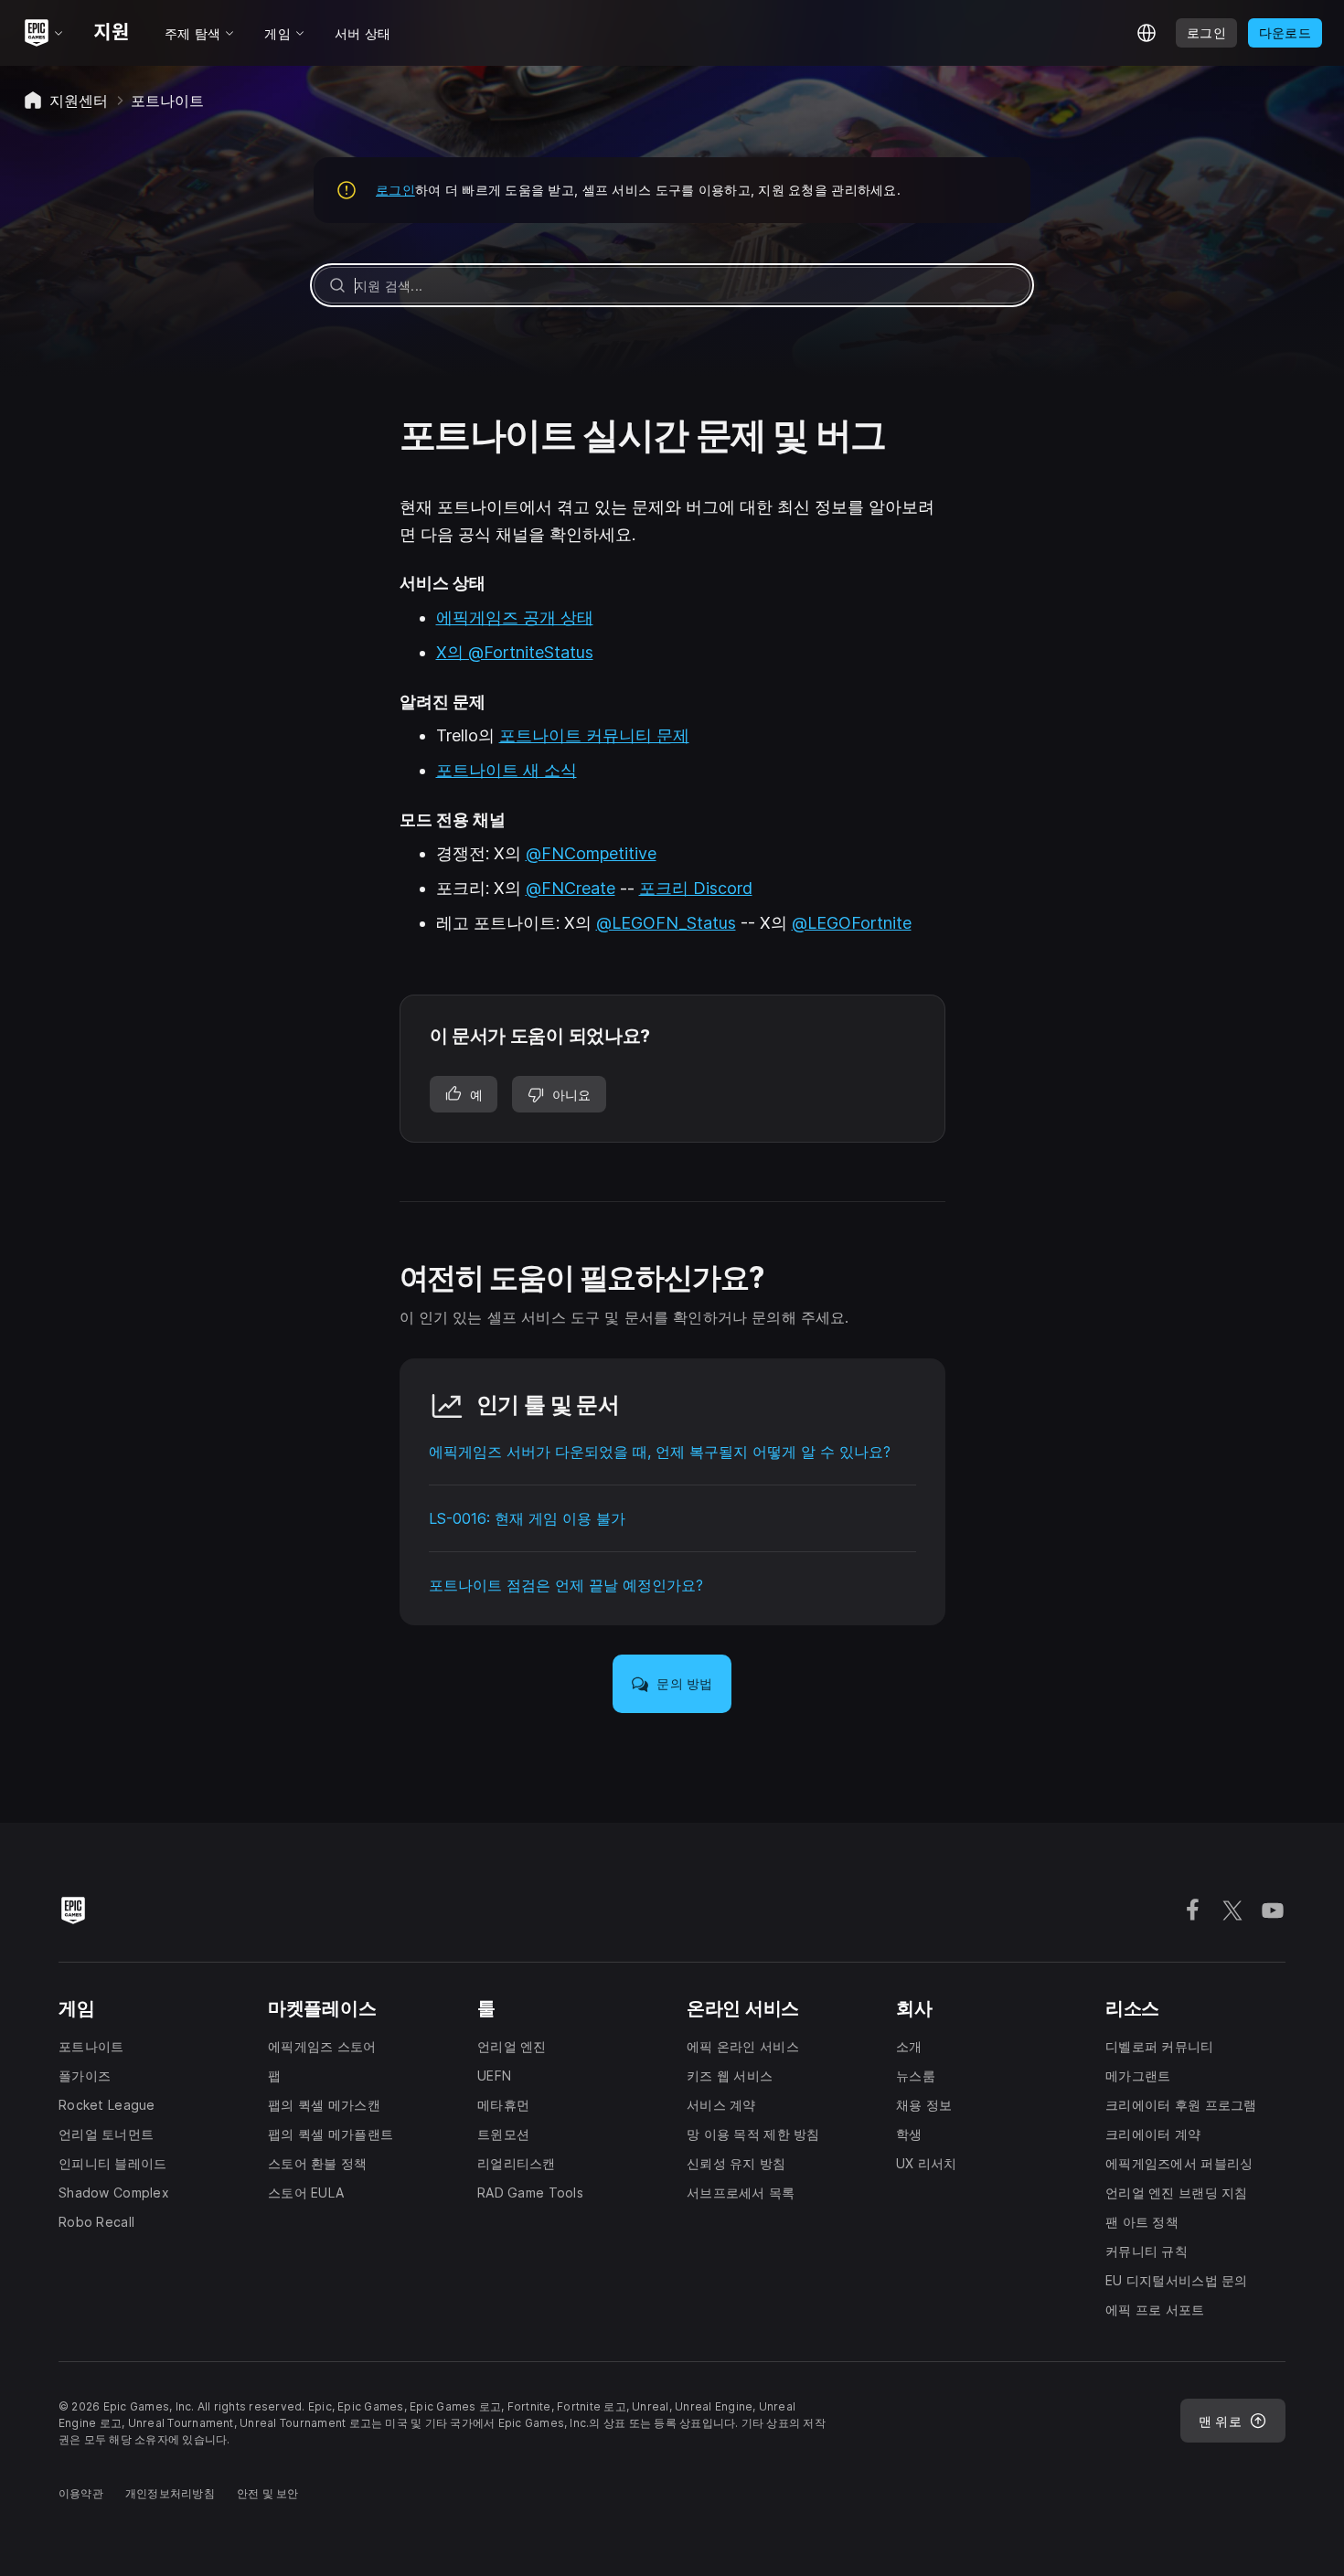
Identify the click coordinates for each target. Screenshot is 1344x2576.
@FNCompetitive (591, 853)
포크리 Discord (696, 888)
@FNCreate (571, 888)
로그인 (395, 190)
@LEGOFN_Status (666, 923)
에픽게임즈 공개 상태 (515, 617)
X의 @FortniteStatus (515, 652)
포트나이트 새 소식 (507, 770)
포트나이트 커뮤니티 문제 (594, 735)
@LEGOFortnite (852, 923)
